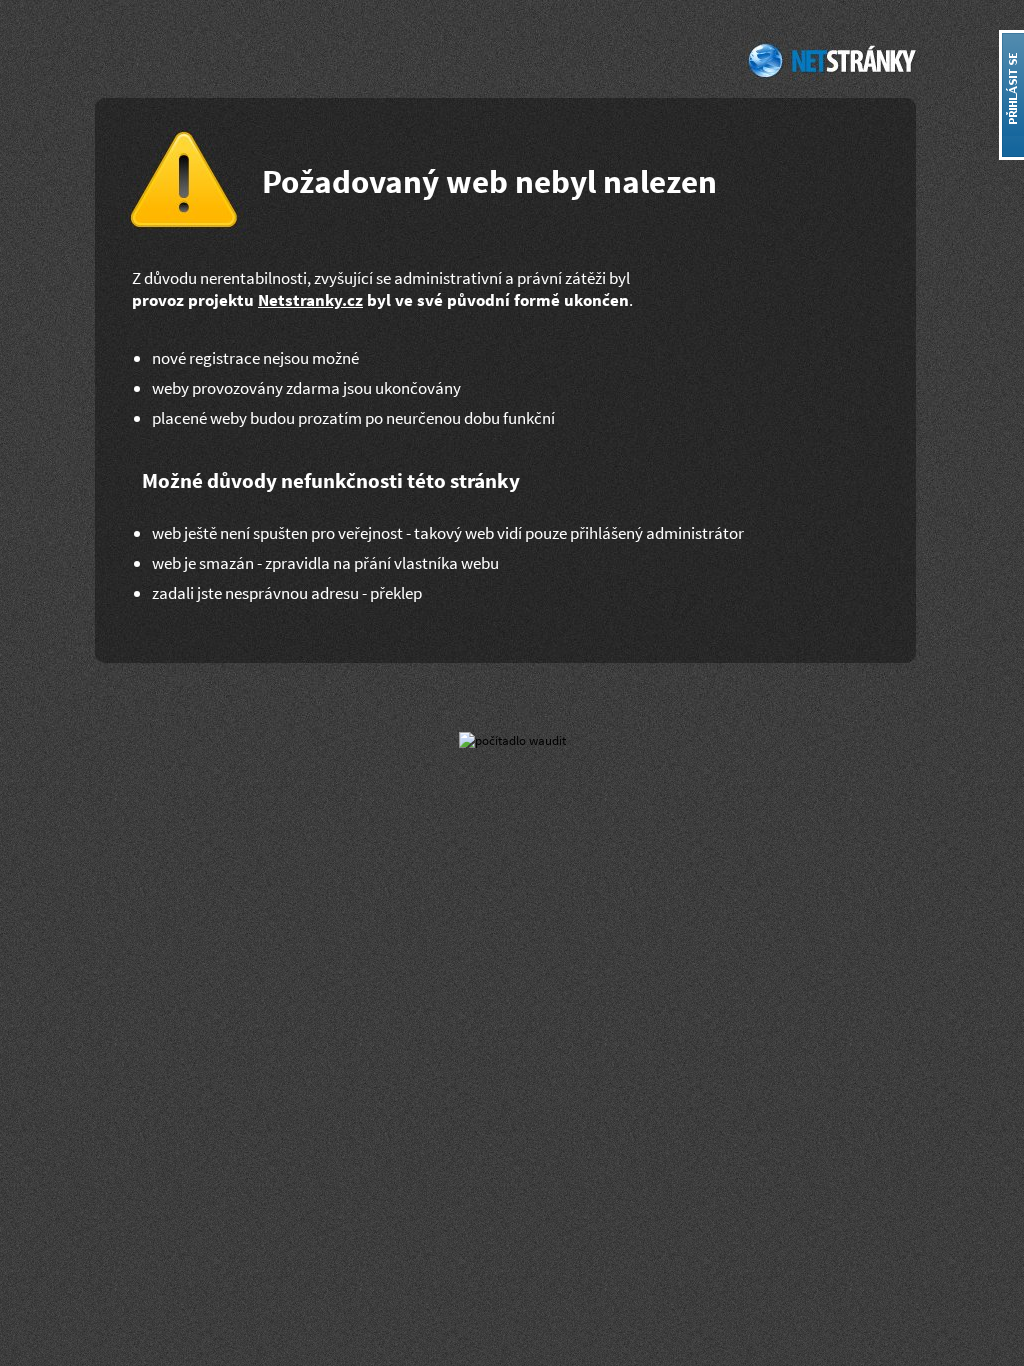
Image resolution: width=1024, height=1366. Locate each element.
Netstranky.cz (310, 300)
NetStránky (829, 60)
